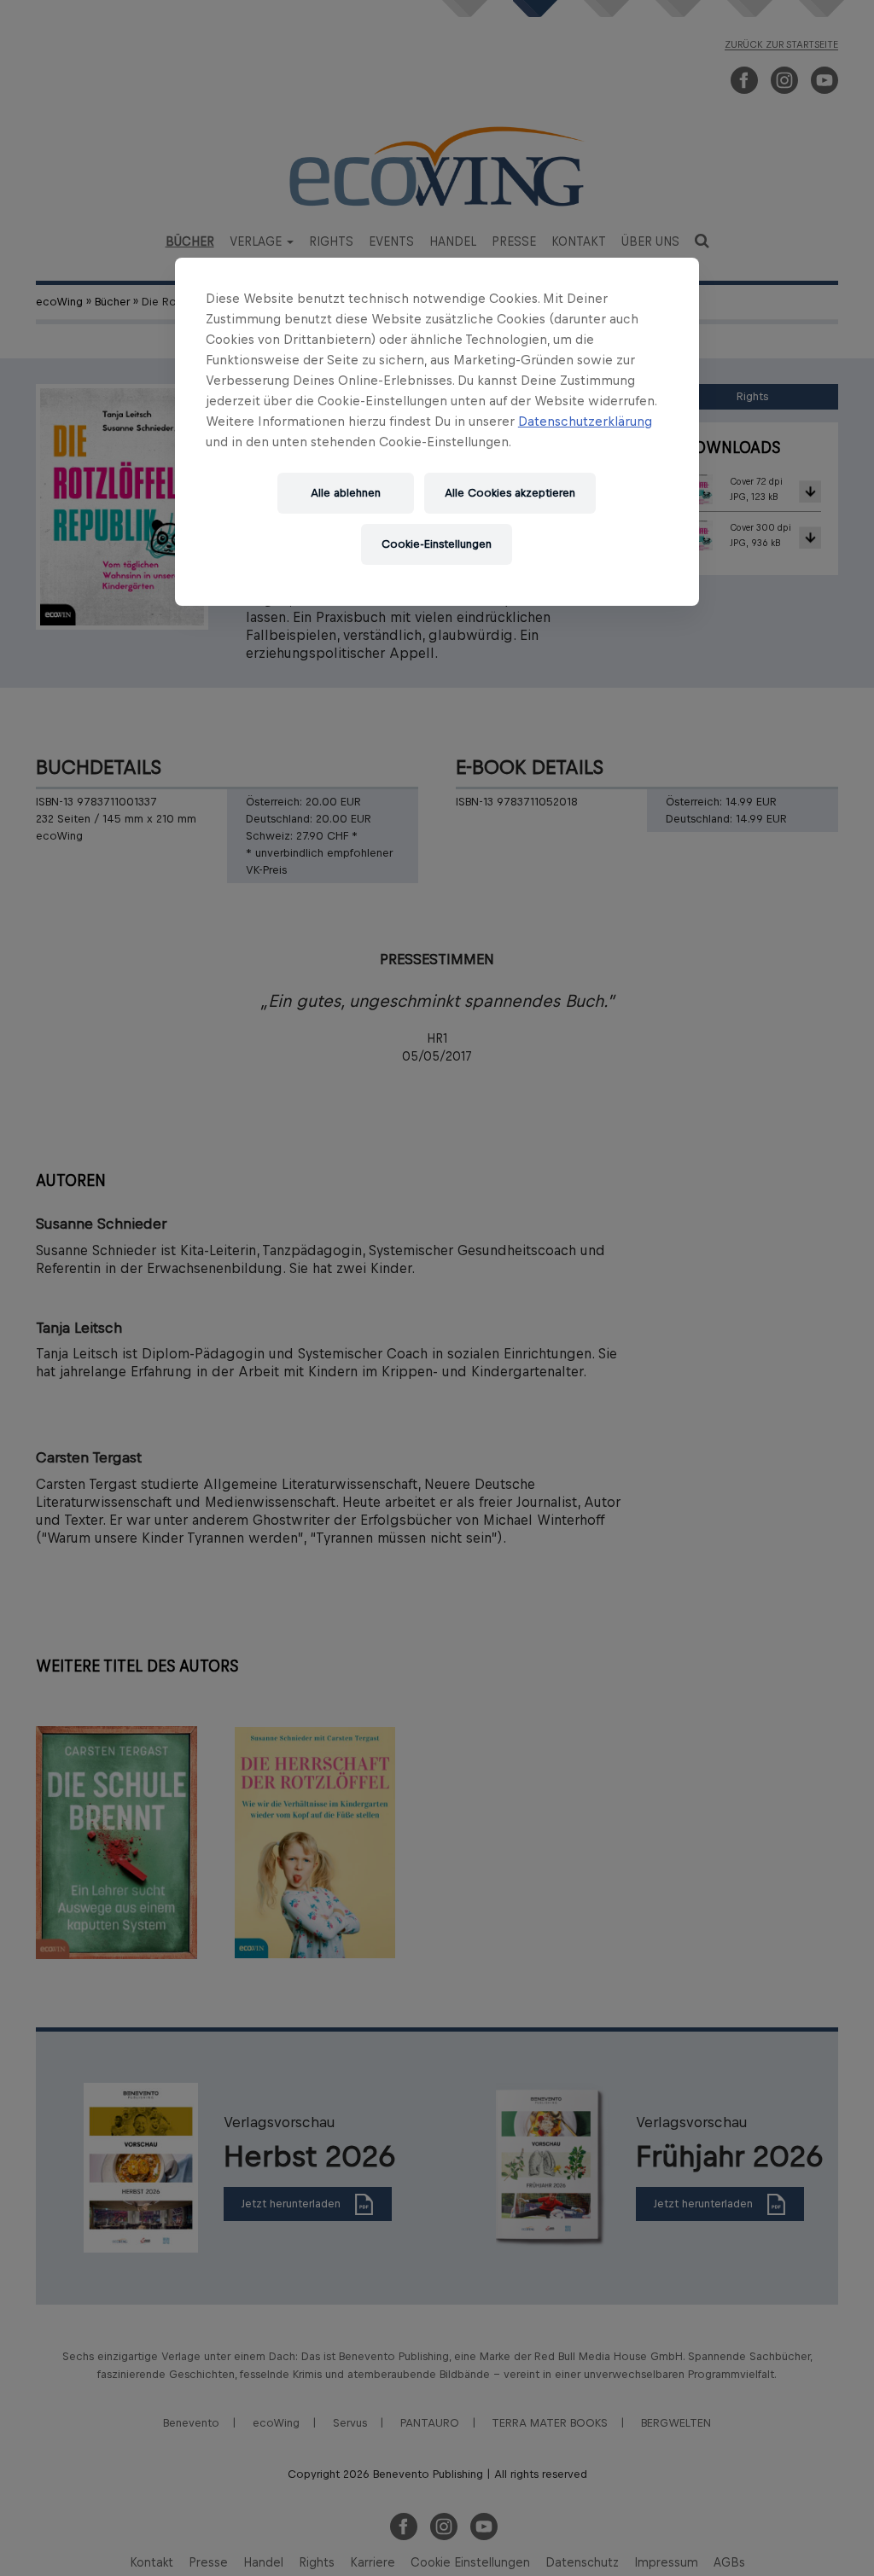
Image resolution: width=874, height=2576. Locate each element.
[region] (437, 432)
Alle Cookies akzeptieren (510, 493)
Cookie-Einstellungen (437, 544)
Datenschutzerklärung (585, 421)
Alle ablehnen (346, 493)
